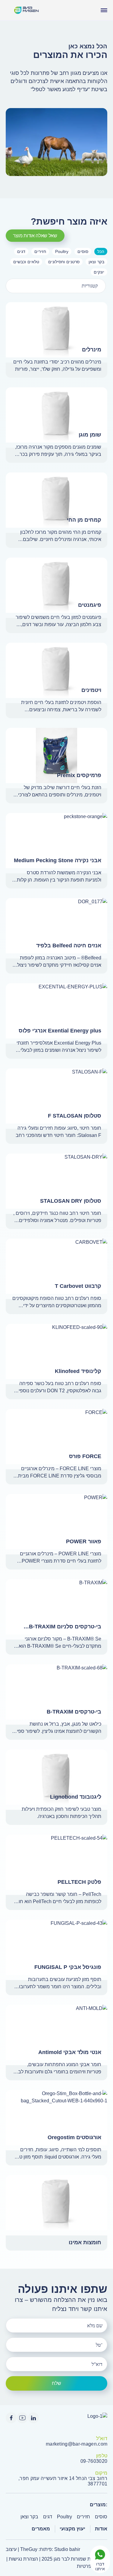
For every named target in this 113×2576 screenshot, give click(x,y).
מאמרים (41, 2529)
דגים (48, 2517)
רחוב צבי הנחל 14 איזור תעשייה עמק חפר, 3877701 (63, 2481)
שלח (56, 2383)
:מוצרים (99, 2505)
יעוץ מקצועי (72, 2529)
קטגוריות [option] (90, 286)
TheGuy (29, 2549)
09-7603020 (94, 2461)
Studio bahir (67, 2549)
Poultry (64, 2517)
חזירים (83, 2517)
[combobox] (56, 286)
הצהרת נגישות (23, 2559)
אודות (101, 2529)
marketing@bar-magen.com (77, 2444)
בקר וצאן (29, 2517)
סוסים (101, 2517)
